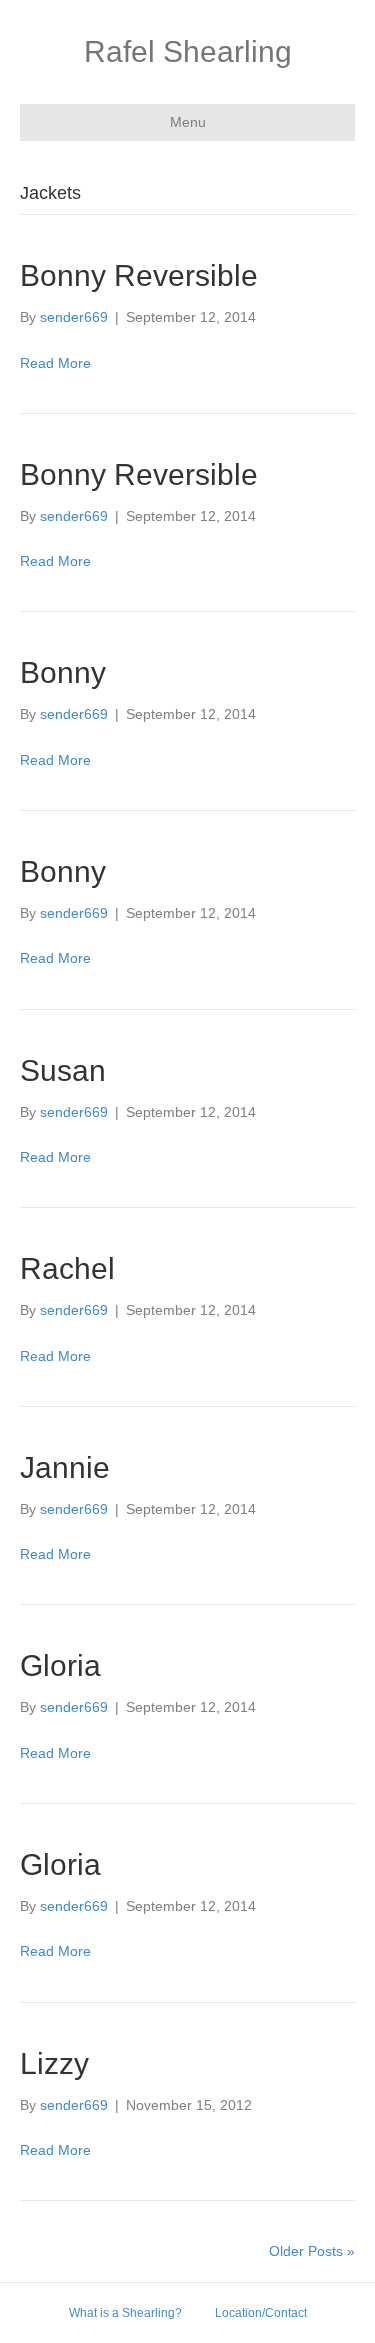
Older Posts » (312, 2251)
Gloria (60, 1665)
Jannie (65, 1467)
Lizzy (54, 2063)
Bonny (63, 672)
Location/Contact (261, 2313)
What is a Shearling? (125, 2313)
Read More (55, 363)
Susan (63, 1070)
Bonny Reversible (139, 275)
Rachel (67, 1268)
